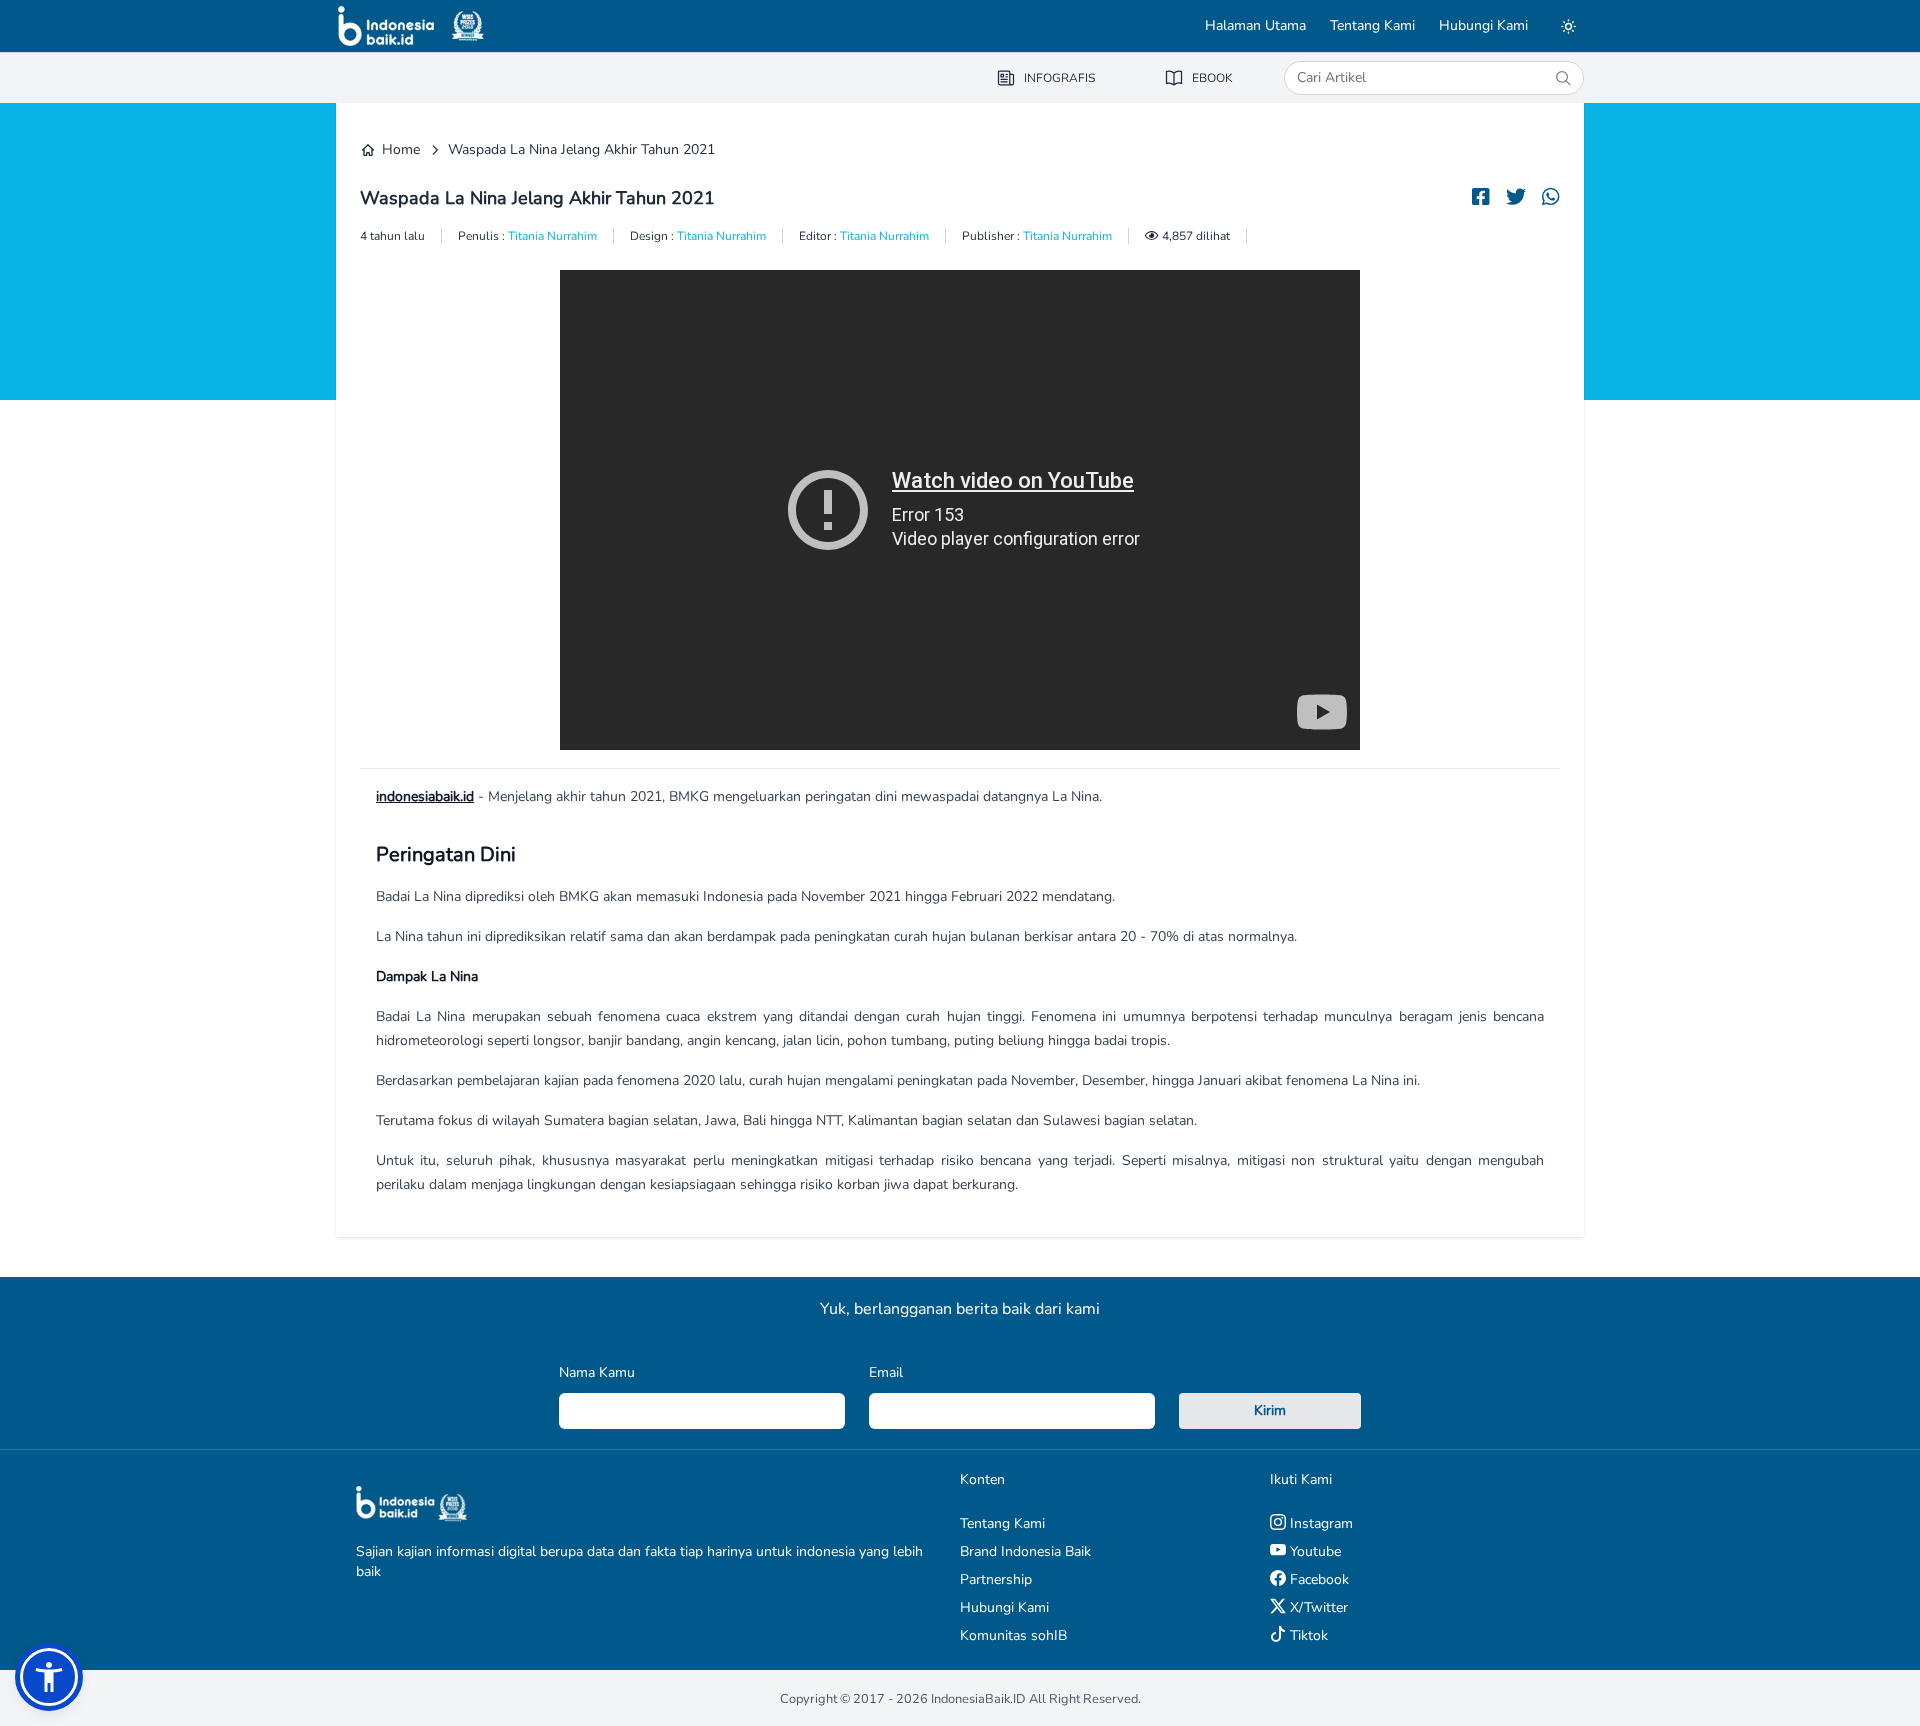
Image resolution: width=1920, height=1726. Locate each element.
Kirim (1270, 1410)
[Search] (1563, 78)
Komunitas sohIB (1013, 1635)
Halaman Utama (1255, 25)
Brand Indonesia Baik (1025, 1551)
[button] (49, 1677)
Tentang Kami (1372, 25)
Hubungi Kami (1483, 25)
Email (886, 1372)
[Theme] (1568, 26)
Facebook (1317, 1579)
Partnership (996, 1579)
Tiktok (1307, 1635)
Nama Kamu (597, 1372)
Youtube (1313, 1551)
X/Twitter (1317, 1607)
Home (401, 149)
